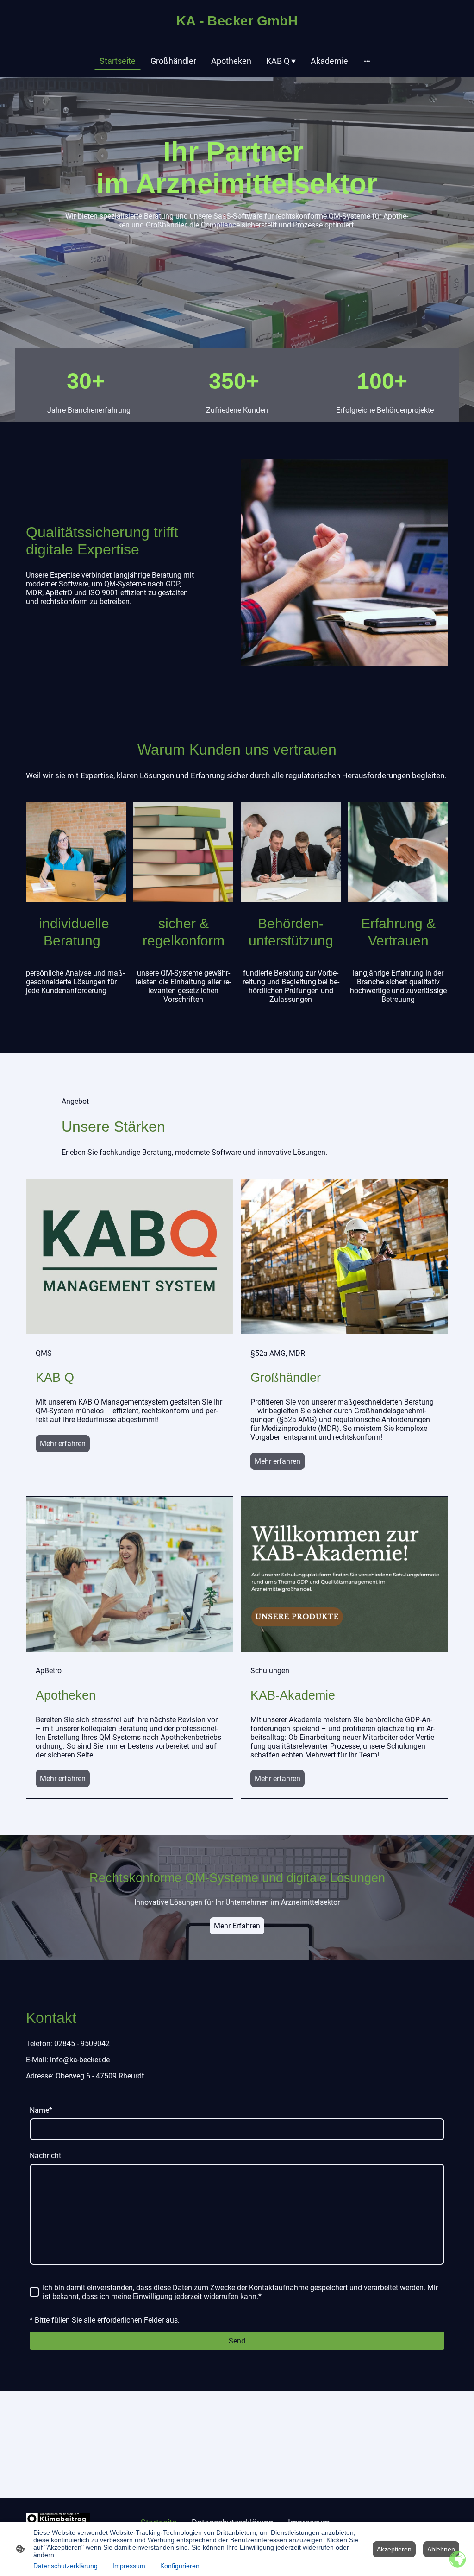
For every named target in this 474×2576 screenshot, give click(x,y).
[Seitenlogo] (237, 32)
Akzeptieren (394, 2549)
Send (237, 2341)
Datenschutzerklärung (65, 2566)
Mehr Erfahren (237, 1926)
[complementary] (458, 2560)
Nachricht (45, 2156)
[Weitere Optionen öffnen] (367, 61)
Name (41, 2110)
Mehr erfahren (63, 1444)
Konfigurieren (180, 2566)
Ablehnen (441, 2549)
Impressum (129, 2566)
